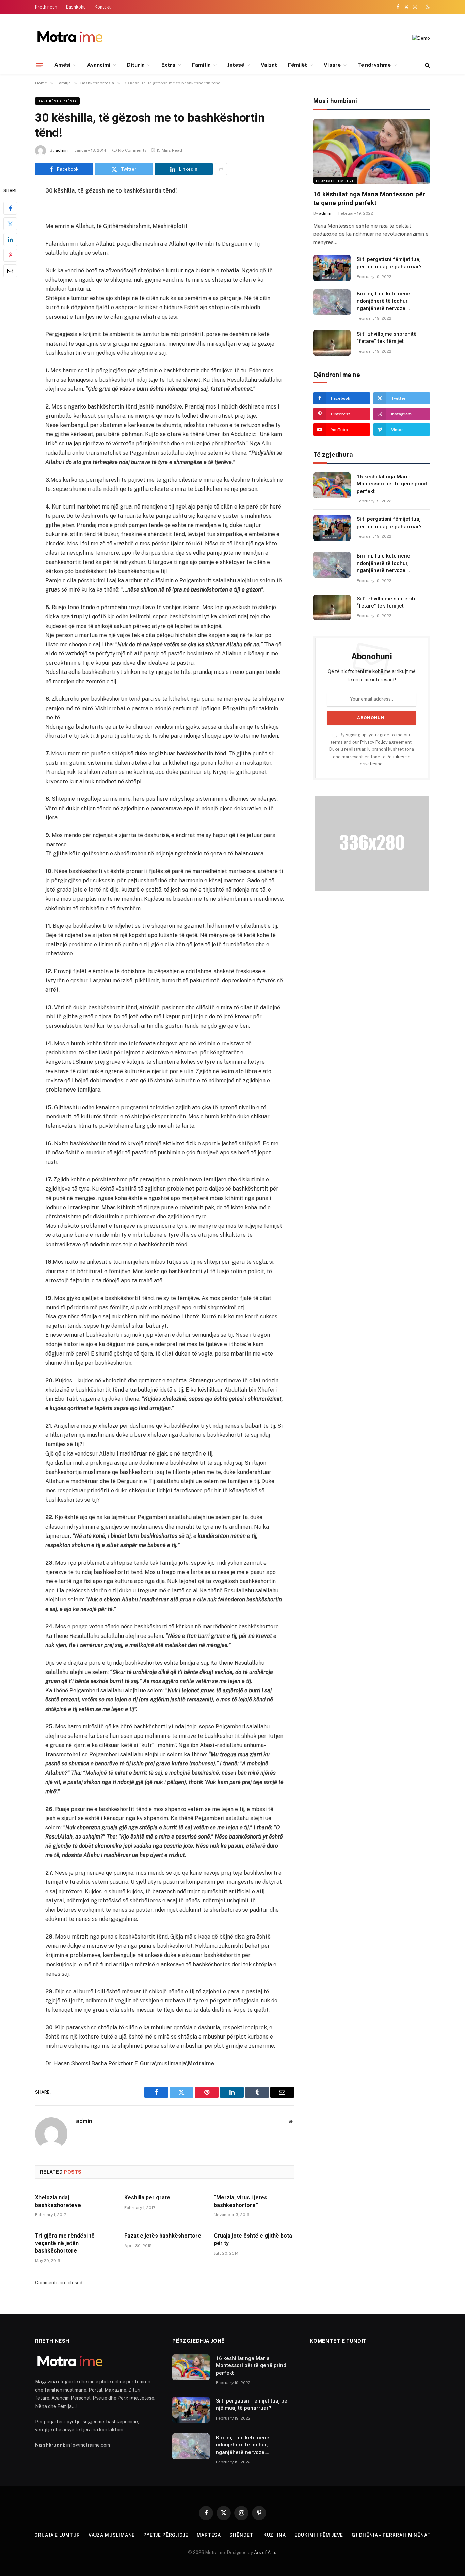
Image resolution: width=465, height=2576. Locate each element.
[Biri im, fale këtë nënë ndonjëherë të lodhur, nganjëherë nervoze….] (332, 302)
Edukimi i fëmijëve (335, 181)
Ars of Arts (265, 2552)
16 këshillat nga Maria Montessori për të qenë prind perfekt (369, 198)
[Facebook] (10, 209)
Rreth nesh (46, 7)
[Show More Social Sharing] (221, 169)
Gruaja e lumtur (57, 2535)
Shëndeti (242, 2535)
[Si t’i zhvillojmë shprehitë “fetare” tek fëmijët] (332, 343)
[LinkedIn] (10, 240)
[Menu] (39, 65)
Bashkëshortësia (57, 101)
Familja (201, 65)
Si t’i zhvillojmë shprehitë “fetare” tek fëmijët (387, 338)
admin (62, 150)
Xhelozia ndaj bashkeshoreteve (58, 2201)
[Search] (427, 65)
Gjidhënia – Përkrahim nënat (391, 2535)
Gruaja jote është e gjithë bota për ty (253, 2239)
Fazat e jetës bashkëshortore (163, 2236)
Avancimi (99, 65)
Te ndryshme (374, 65)
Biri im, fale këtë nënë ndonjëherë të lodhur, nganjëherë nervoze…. (383, 301)
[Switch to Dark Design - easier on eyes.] (427, 7)
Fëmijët (298, 65)
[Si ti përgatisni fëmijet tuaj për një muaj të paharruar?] (332, 268)
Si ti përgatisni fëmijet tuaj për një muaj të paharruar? (389, 263)
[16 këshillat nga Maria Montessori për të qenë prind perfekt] (372, 152)
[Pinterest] (10, 255)
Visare (332, 65)
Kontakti (103, 7)
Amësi (62, 65)
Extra (168, 65)
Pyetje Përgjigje (166, 2535)
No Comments (132, 150)
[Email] (10, 271)
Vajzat (269, 65)
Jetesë (236, 65)
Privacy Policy (374, 742)
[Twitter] (10, 224)
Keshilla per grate (147, 2198)
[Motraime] (70, 38)
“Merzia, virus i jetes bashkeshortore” (240, 2201)
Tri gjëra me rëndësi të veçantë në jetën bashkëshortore (65, 2243)
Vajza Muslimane (112, 2535)
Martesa (209, 2535)
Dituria (136, 65)
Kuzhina (275, 2535)
